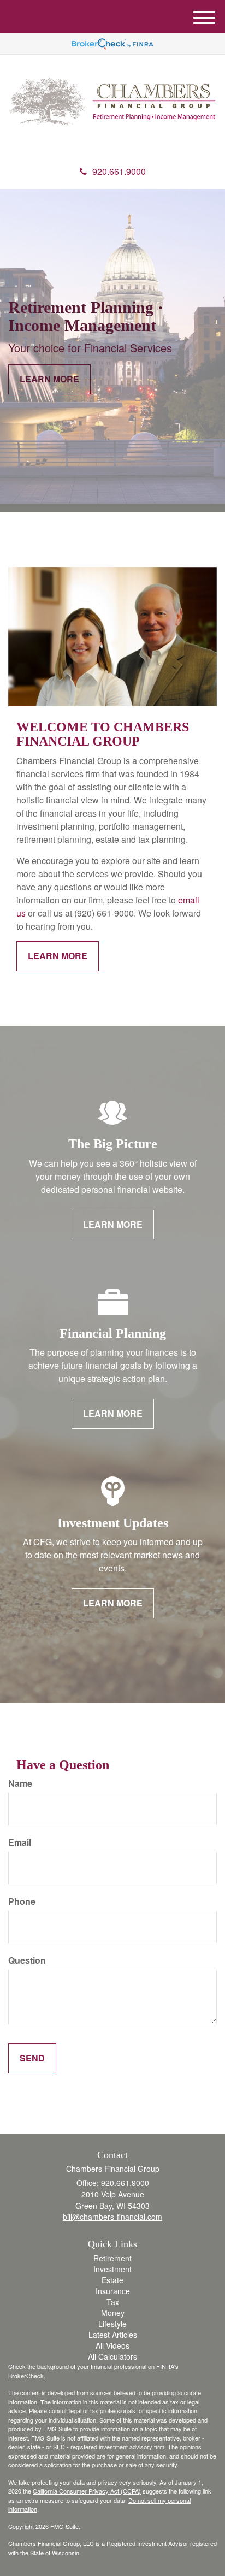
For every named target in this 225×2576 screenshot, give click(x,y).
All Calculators (112, 2356)
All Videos (112, 2345)
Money (113, 2313)
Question (27, 1960)
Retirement (112, 2258)
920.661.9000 (119, 171)
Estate (112, 2280)
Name (20, 1783)
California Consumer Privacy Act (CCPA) (87, 2491)
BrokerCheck (26, 2376)
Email (20, 1842)
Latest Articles (113, 2335)
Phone (22, 1901)
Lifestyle (112, 2324)
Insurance (113, 2291)
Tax (113, 2302)
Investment (112, 2269)
